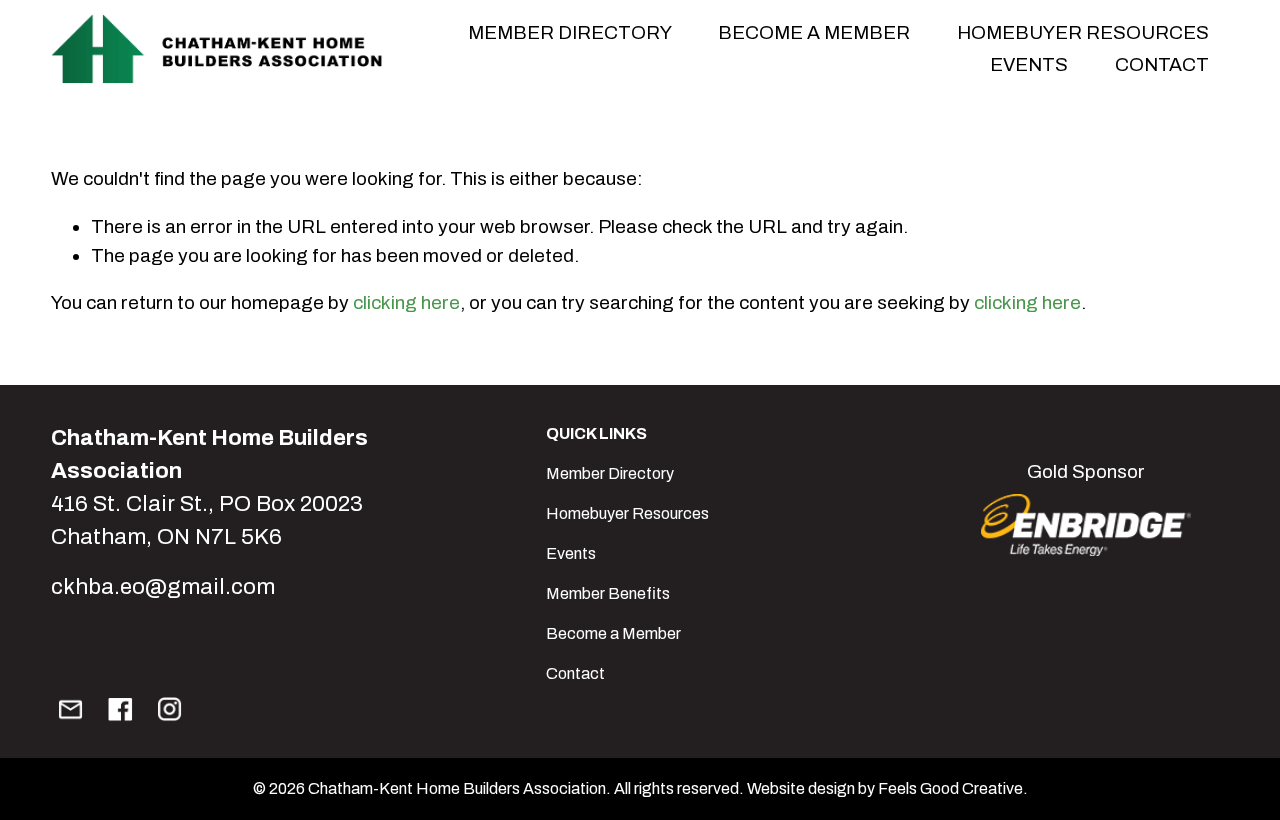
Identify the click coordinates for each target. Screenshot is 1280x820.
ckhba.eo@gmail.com (163, 587)
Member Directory (610, 473)
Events (571, 553)
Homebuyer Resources (1083, 32)
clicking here (406, 302)
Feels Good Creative (950, 788)
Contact (1162, 64)
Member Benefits (608, 593)
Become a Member (613, 633)
